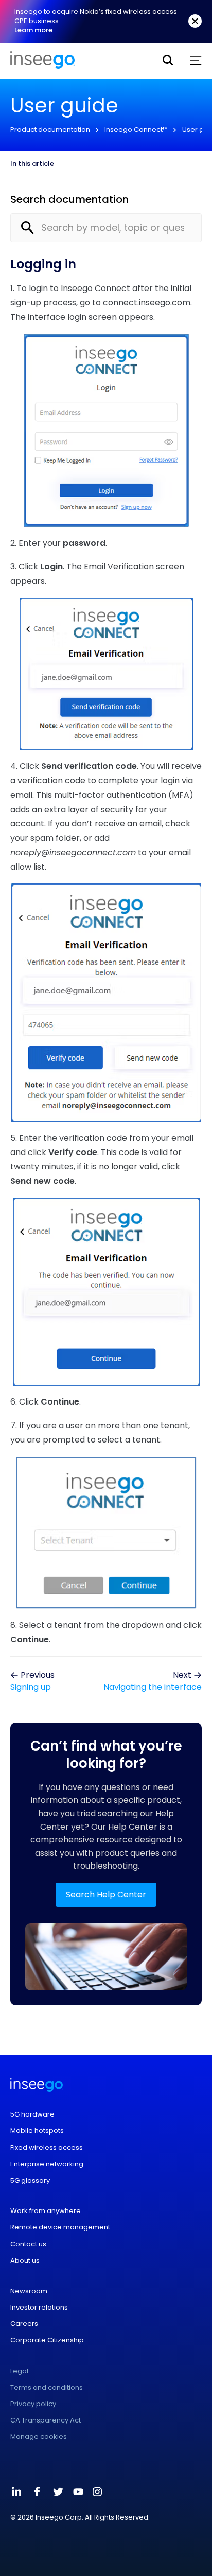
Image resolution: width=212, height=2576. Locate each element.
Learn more (33, 30)
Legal (19, 2371)
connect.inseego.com (147, 303)
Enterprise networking (47, 2164)
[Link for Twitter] (58, 2492)
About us (25, 2261)
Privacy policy (33, 2404)
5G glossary (30, 2181)
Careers (24, 2324)
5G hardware (32, 2114)
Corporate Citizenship (47, 2340)
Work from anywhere (46, 2211)
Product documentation (50, 130)
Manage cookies (39, 2437)
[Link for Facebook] (37, 2492)
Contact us (28, 2244)
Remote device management (60, 2227)
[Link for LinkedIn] (16, 2492)
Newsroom (29, 2291)
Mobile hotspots (37, 2131)
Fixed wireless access (47, 2148)
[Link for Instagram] (97, 2492)
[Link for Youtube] (78, 2492)
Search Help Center (106, 1895)
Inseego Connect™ (136, 130)
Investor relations (39, 2308)
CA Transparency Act (46, 2420)
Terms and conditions (47, 2388)
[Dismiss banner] (195, 21)
